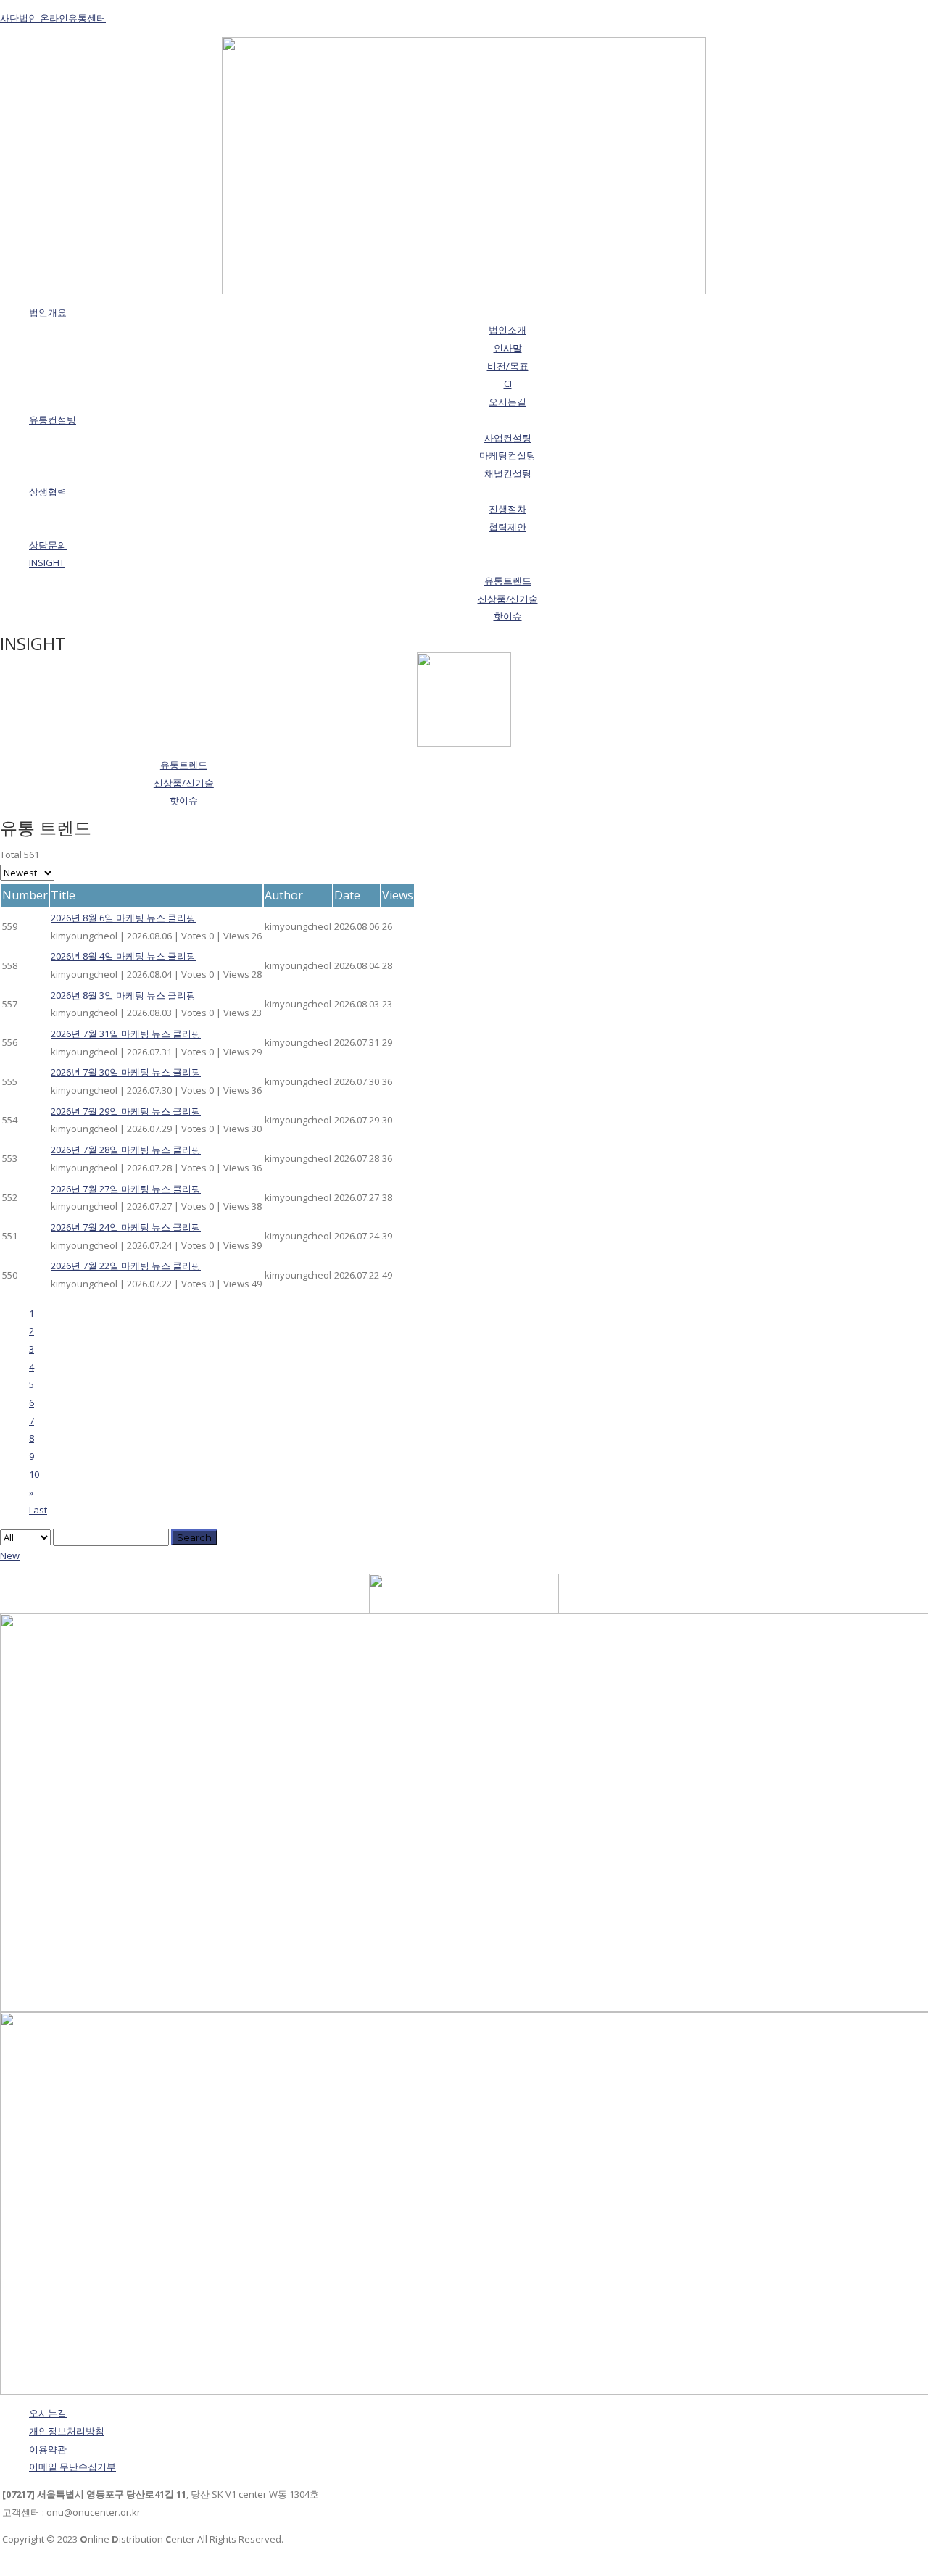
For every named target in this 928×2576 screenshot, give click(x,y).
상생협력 (48, 491)
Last (38, 1510)
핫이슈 (184, 800)
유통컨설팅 (53, 420)
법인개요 (48, 312)
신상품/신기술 (184, 783)
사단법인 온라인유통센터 (53, 18)
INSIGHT (47, 562)
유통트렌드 (184, 765)
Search (194, 1537)
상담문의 (48, 545)
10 (34, 1474)
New (10, 1555)
